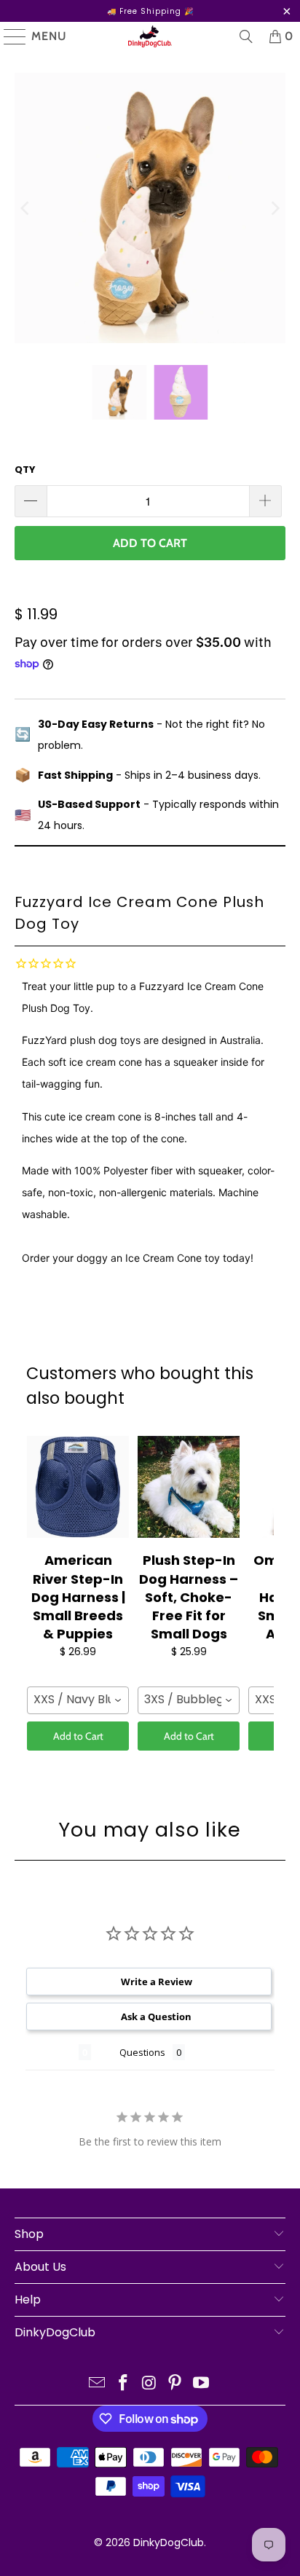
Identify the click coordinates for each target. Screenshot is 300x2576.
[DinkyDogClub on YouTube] (202, 2384)
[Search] (246, 36)
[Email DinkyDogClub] (98, 2384)
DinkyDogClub (169, 2542)
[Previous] (25, 208)
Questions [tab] (142, 2052)
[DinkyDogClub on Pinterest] (175, 2384)
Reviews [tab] (52, 2052)
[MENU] (8, 36)
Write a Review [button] (157, 1982)
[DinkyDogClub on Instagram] (149, 2384)
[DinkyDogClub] (150, 36)
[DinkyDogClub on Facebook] (123, 2384)
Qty (25, 470)
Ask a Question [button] (156, 2017)
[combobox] (78, 1700)
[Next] (275, 208)
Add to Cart (78, 1736)
